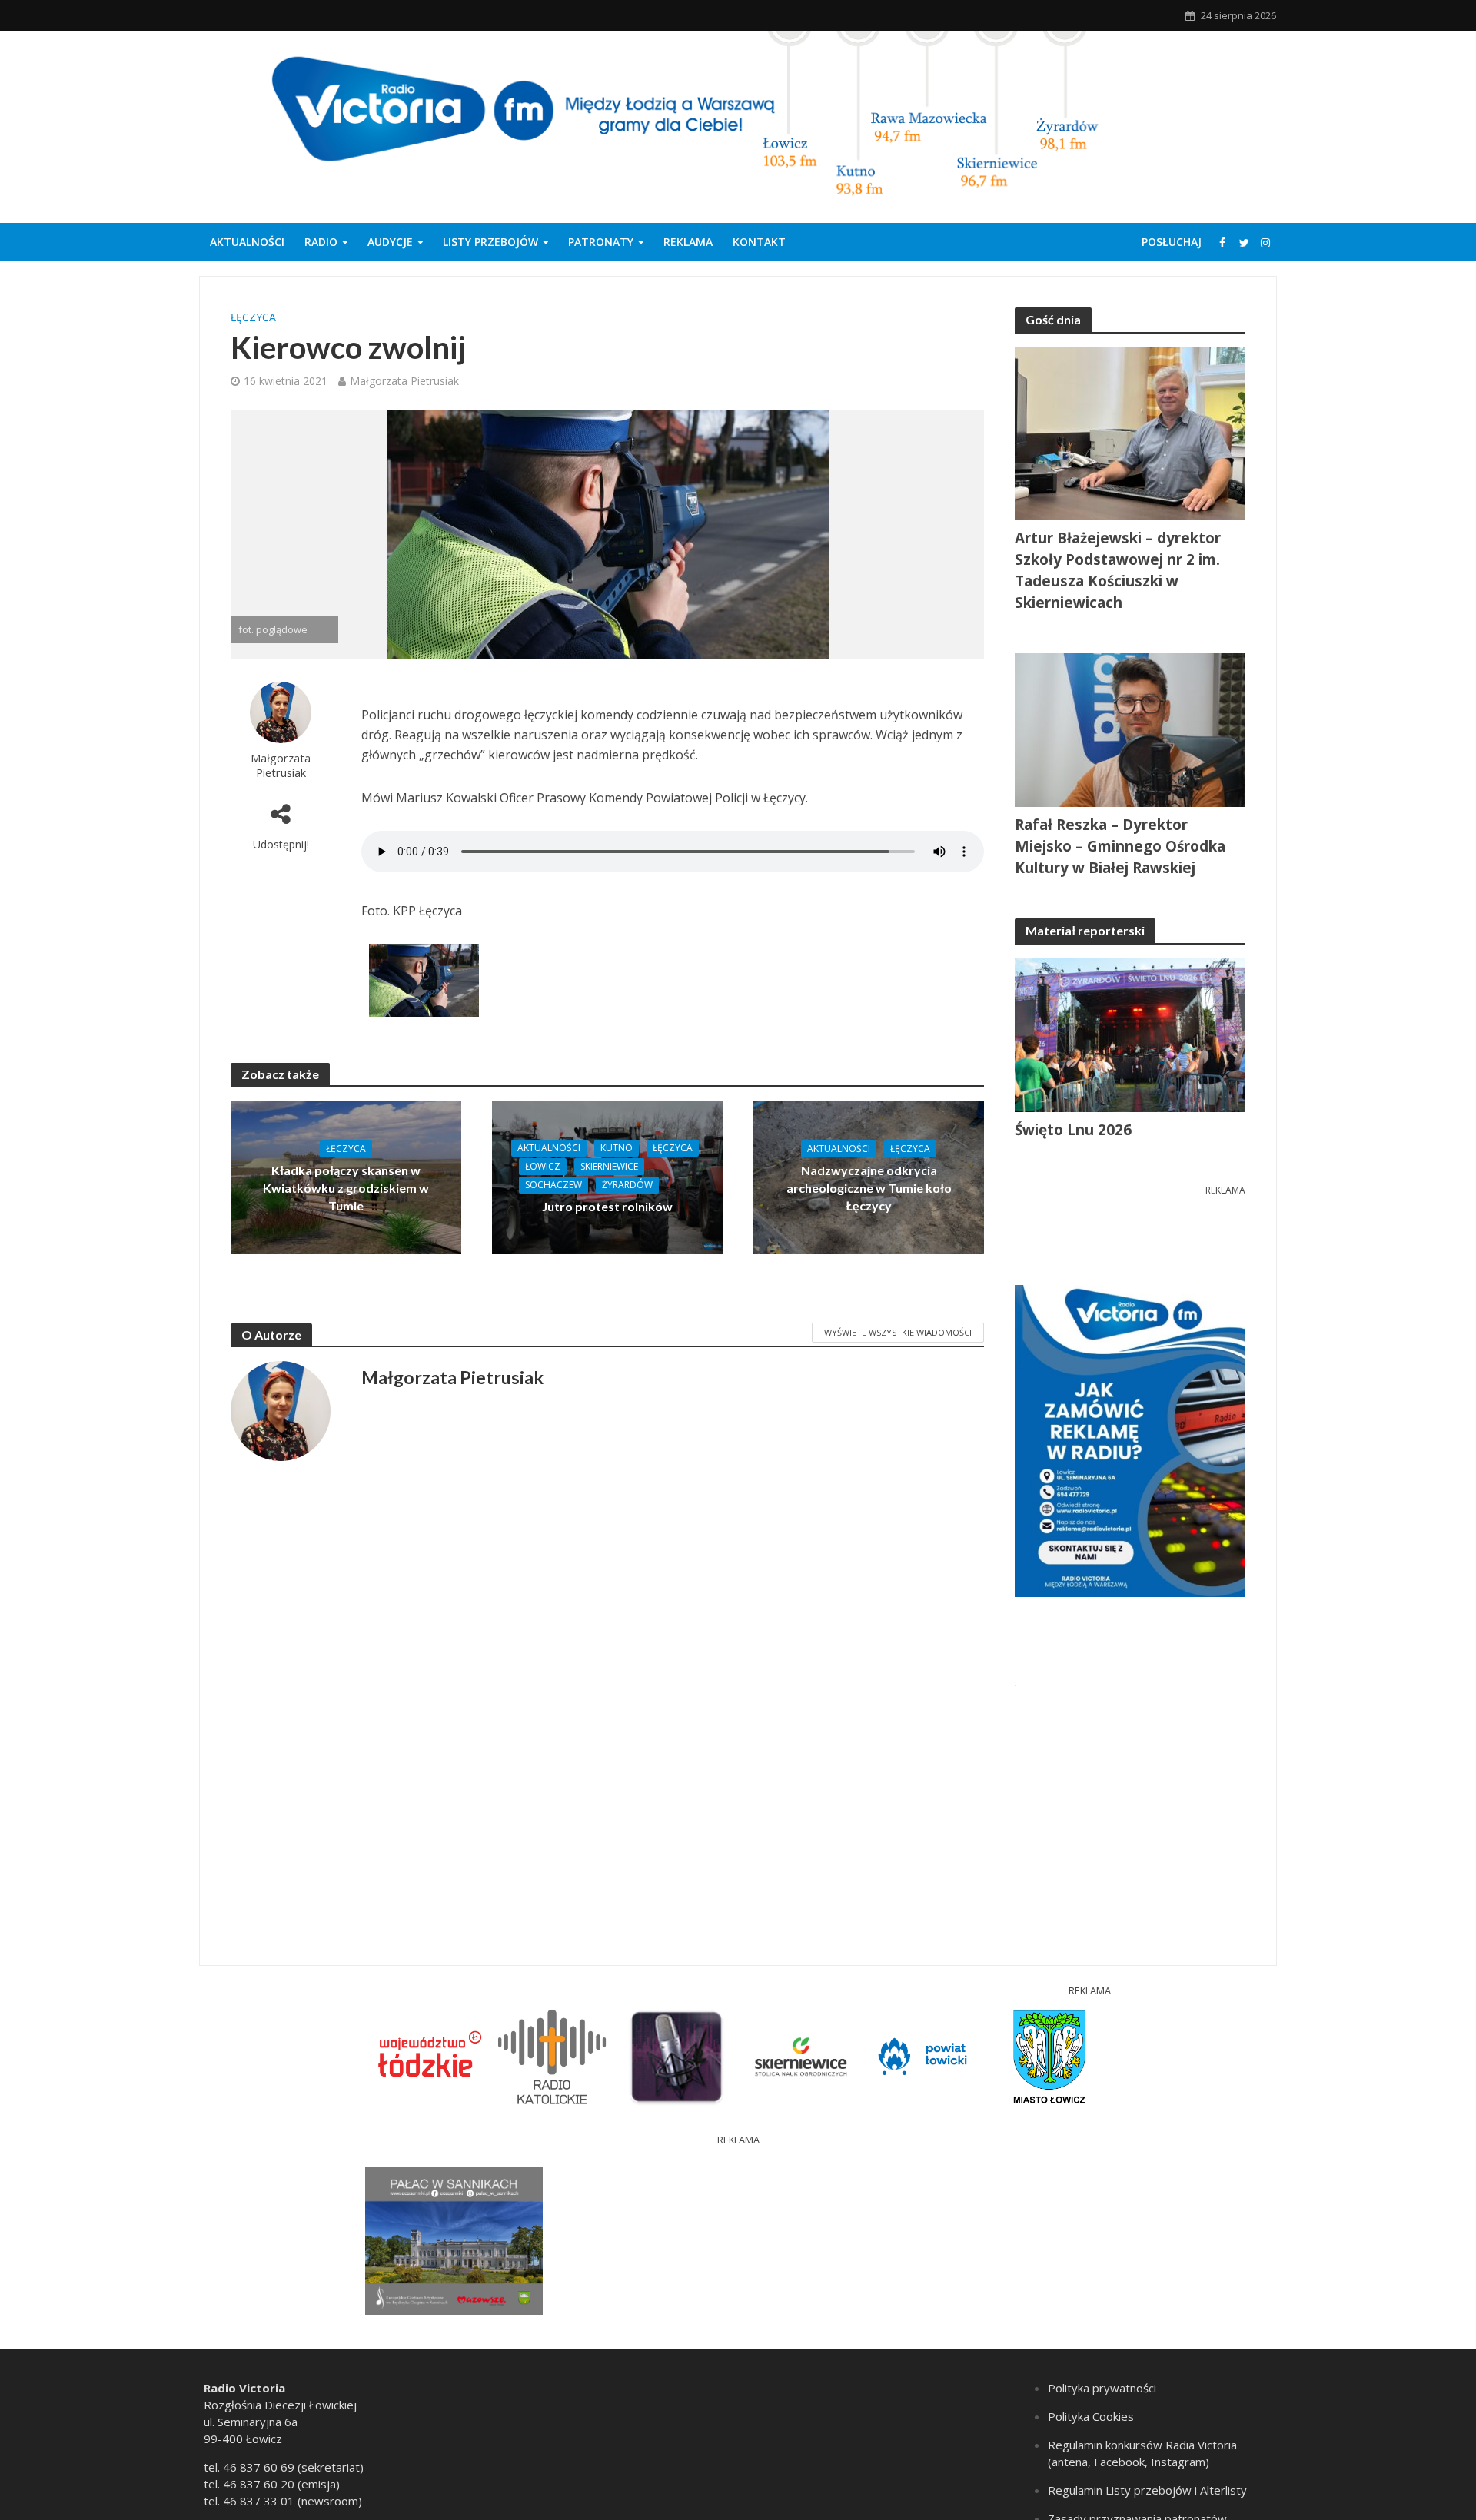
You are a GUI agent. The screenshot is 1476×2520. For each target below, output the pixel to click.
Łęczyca (253, 317)
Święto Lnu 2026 (1073, 1130)
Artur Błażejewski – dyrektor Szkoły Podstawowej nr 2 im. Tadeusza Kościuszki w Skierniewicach (1118, 570)
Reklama (688, 242)
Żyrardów (627, 1185)
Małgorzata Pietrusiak (404, 381)
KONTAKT (759, 242)
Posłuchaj (1172, 242)
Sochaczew (553, 1185)
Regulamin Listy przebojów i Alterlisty (1147, 2490)
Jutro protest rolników (607, 1206)
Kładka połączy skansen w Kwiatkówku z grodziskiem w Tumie (346, 1188)
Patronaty (601, 242)
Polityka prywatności (1102, 2388)
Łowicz (543, 1166)
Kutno (617, 1148)
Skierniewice (609, 1166)
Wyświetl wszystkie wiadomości (898, 1332)
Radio (321, 242)
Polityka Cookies (1091, 2416)
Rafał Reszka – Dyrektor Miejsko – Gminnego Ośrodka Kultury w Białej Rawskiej (1120, 846)
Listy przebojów (490, 242)
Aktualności (247, 242)
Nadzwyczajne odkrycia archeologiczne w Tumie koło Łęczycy (869, 1188)
